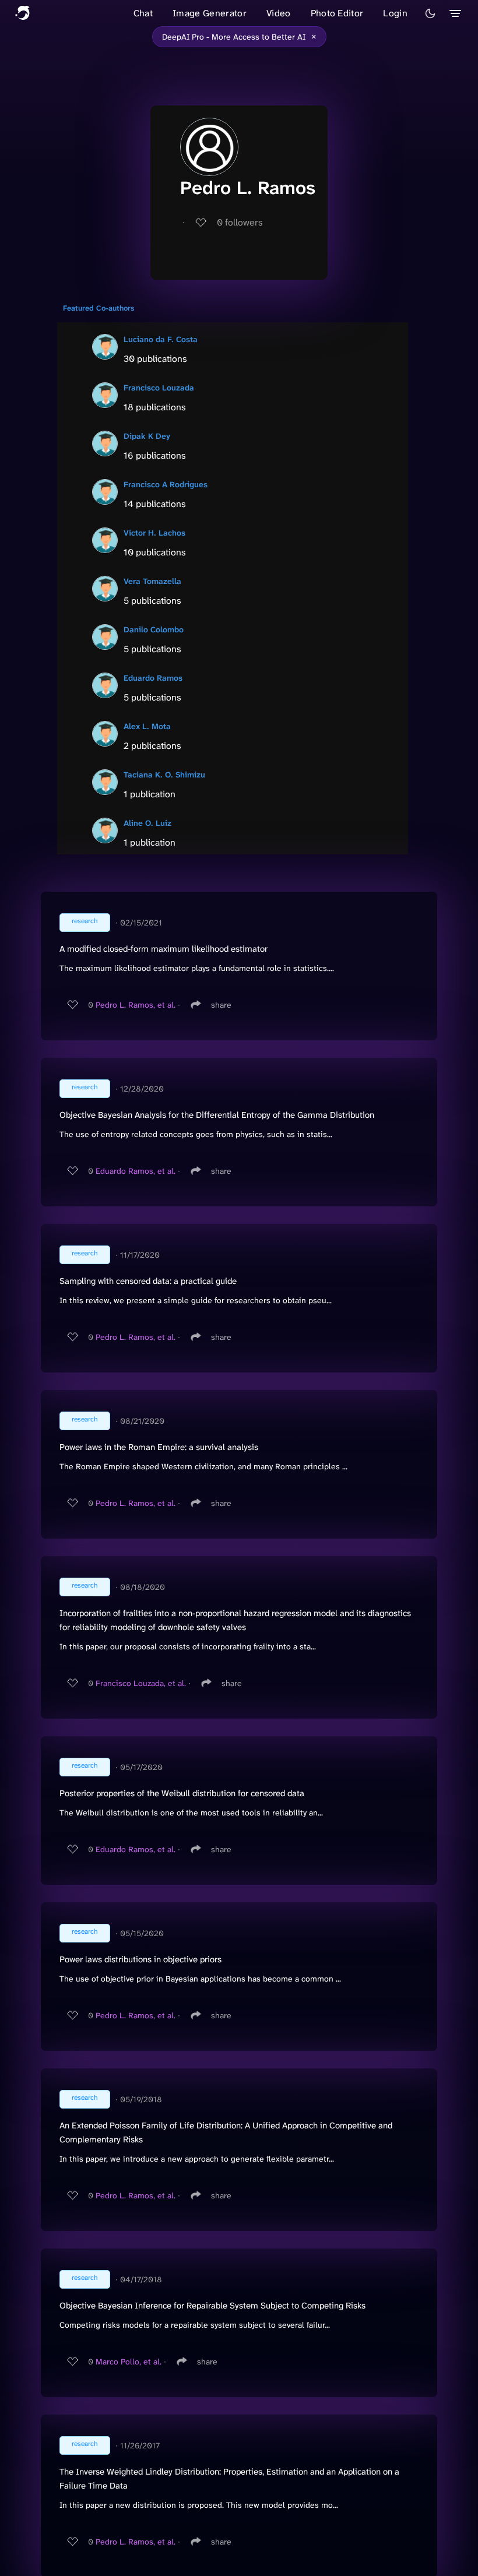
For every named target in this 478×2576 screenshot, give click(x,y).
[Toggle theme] (430, 13)
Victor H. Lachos (154, 533)
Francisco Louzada (159, 388)
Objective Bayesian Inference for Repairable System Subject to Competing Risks (212, 2306)
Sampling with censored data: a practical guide (148, 1281)
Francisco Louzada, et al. (141, 1683)
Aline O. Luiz (147, 823)
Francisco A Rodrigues (166, 484)
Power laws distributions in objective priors (140, 1959)
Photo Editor (337, 13)
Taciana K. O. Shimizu (164, 775)
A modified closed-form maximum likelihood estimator (164, 949)
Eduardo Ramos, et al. (136, 1171)
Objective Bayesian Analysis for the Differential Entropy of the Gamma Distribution (217, 1115)
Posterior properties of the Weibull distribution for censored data (182, 1793)
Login (395, 13)
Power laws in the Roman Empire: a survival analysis (159, 1447)
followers (240, 222)
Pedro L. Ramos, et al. (136, 1005)
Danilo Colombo (154, 629)
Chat (143, 13)
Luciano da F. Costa (161, 339)
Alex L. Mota (147, 726)
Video (279, 13)
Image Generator (210, 13)
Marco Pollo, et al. (129, 2362)
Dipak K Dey (147, 436)
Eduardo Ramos (153, 678)
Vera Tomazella (152, 581)
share (221, 1005)
